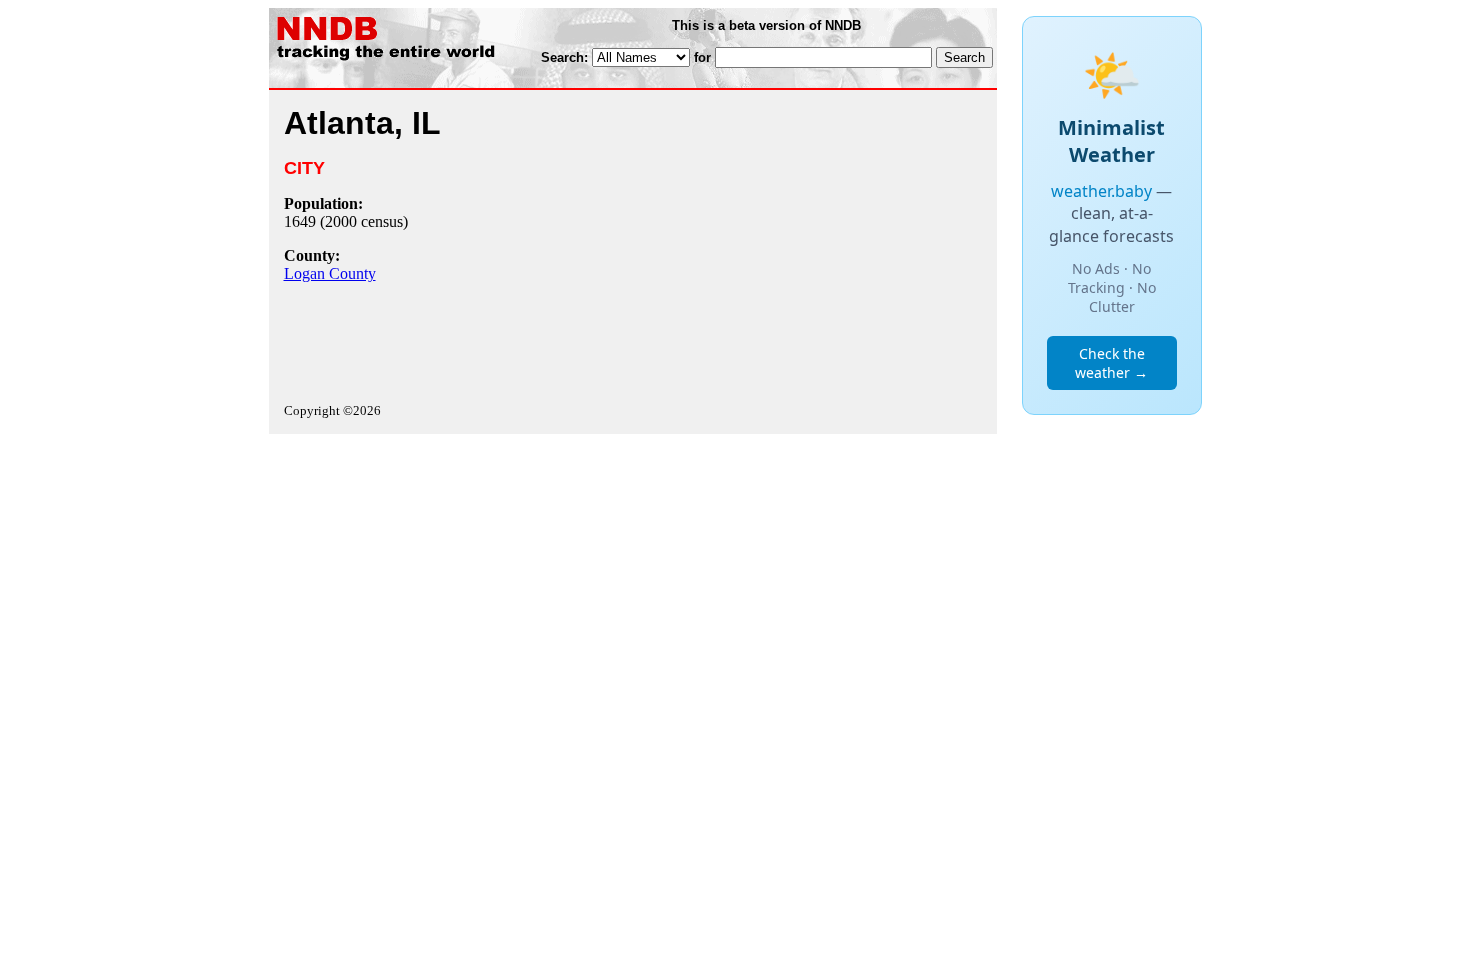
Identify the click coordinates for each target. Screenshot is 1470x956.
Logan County (330, 273)
